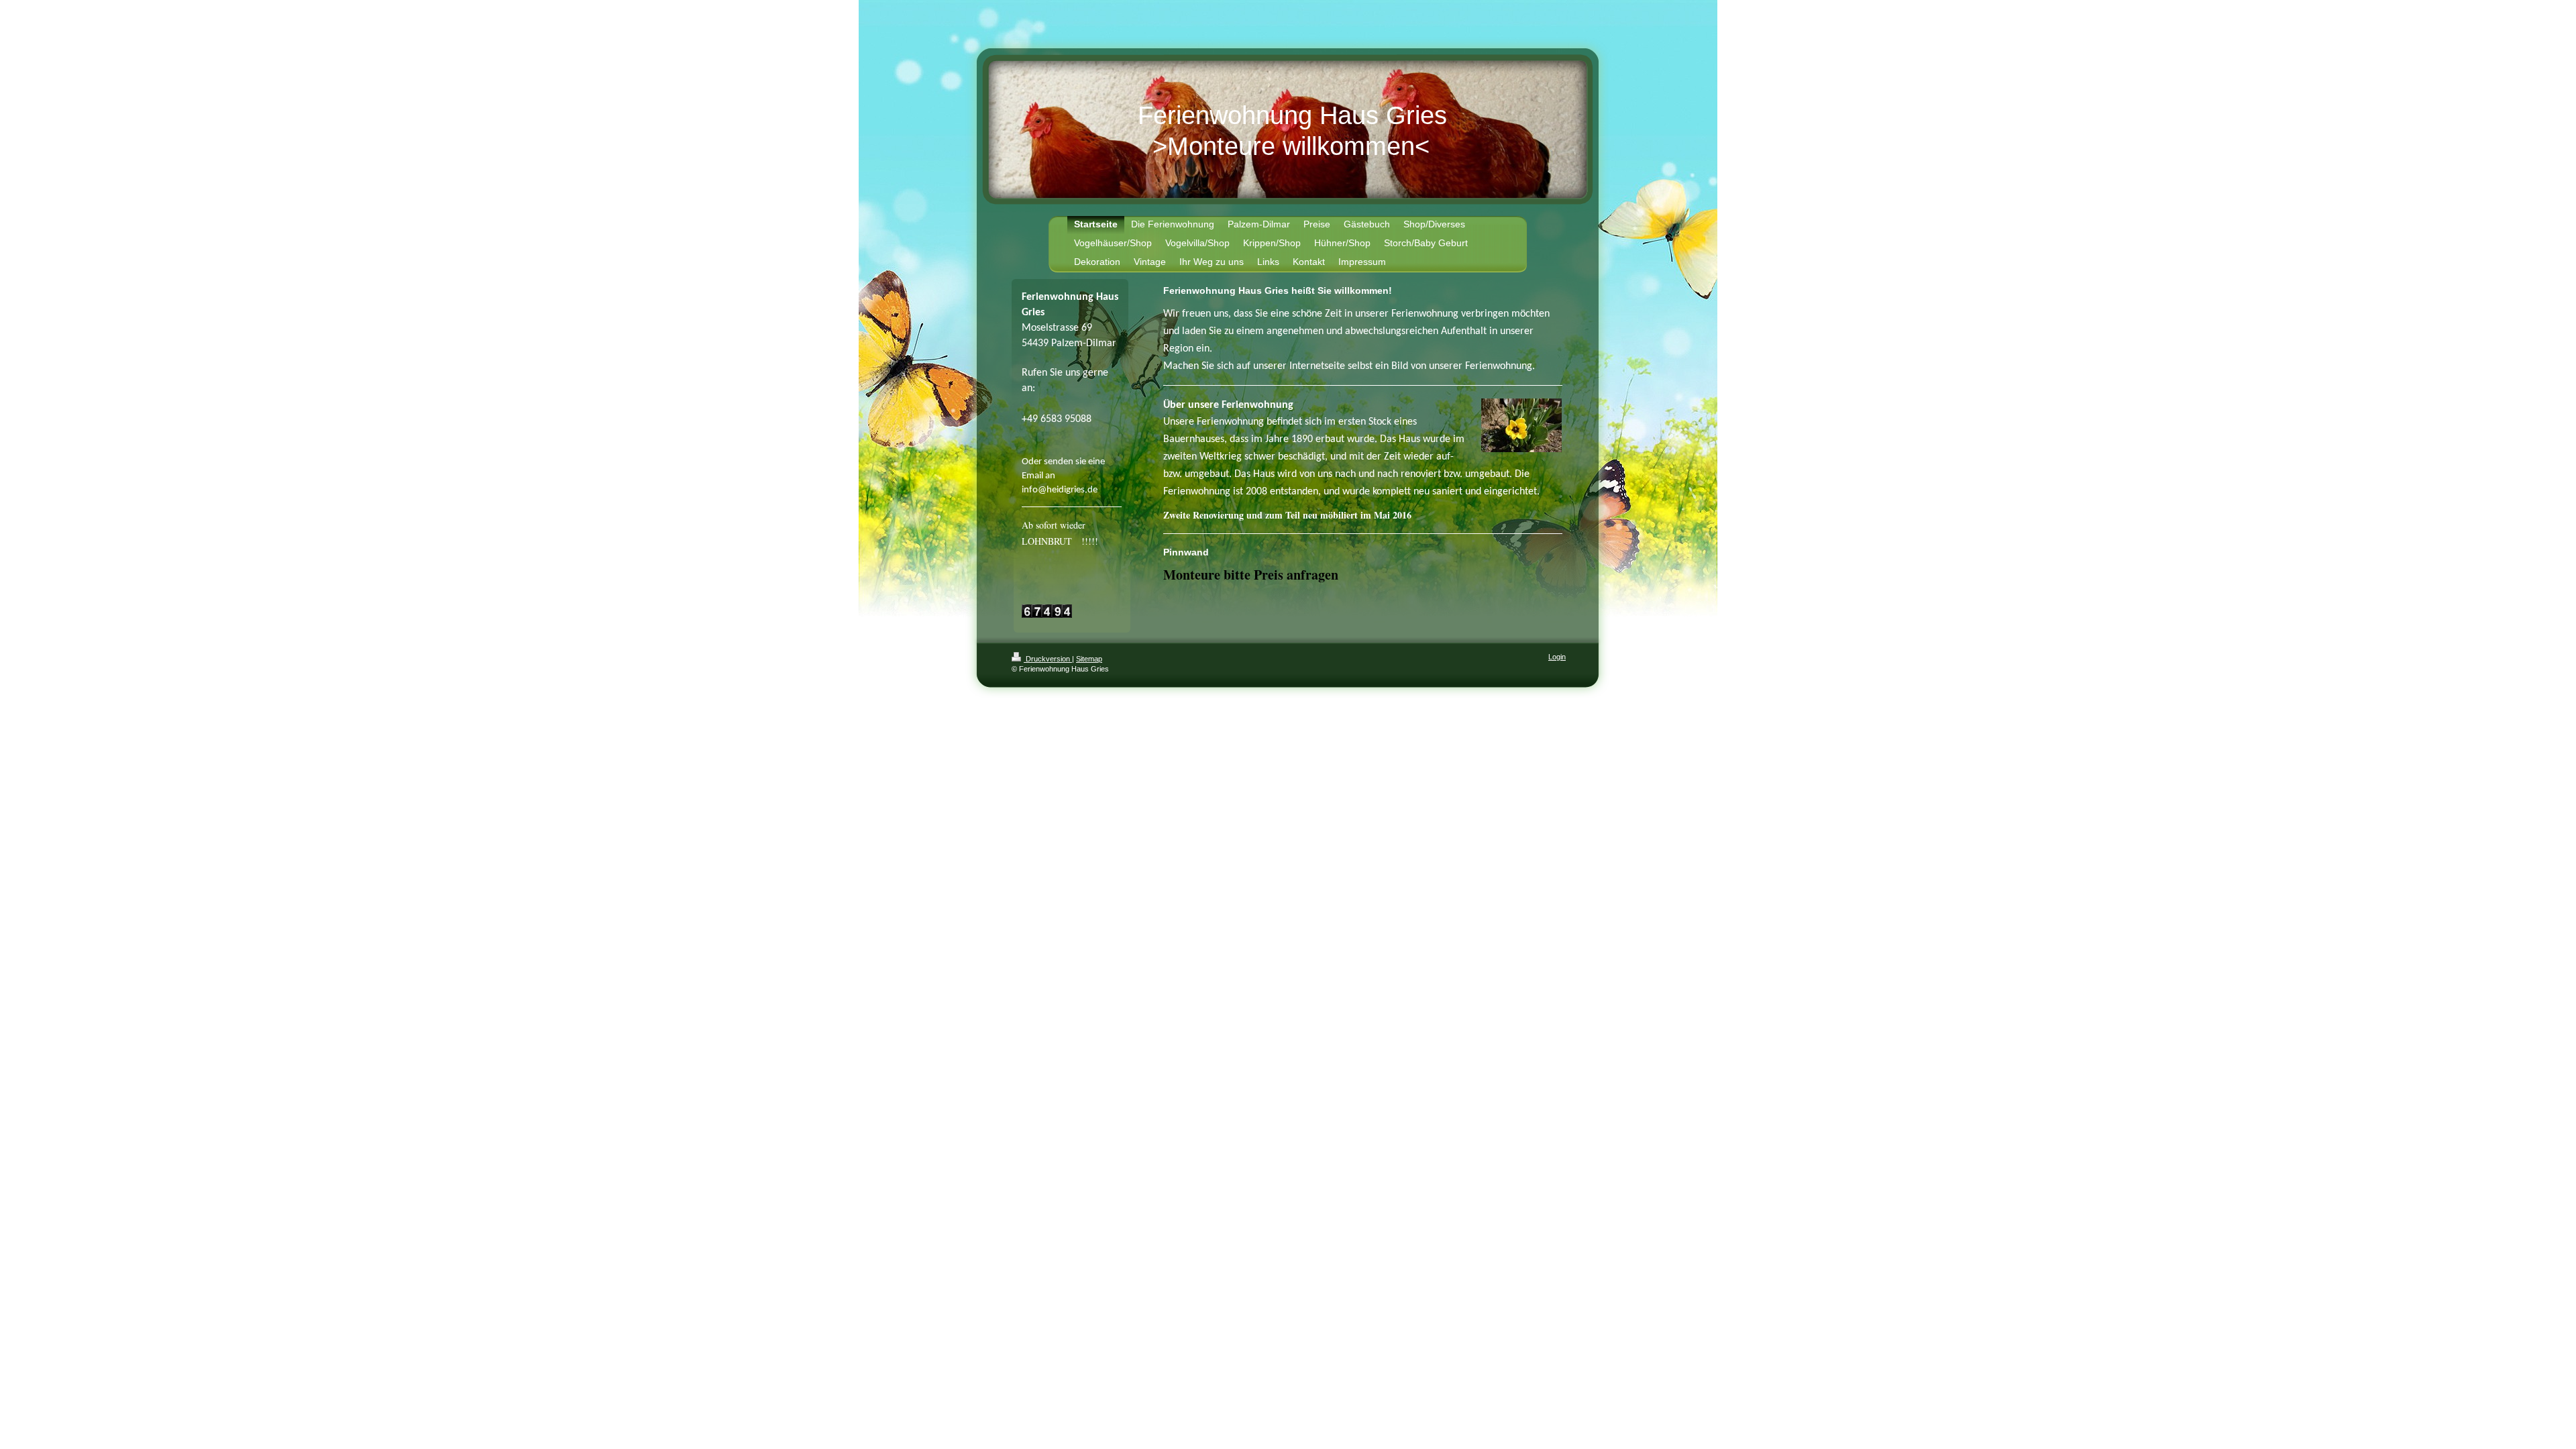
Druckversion (1048, 659)
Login (1557, 657)
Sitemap (1089, 659)
